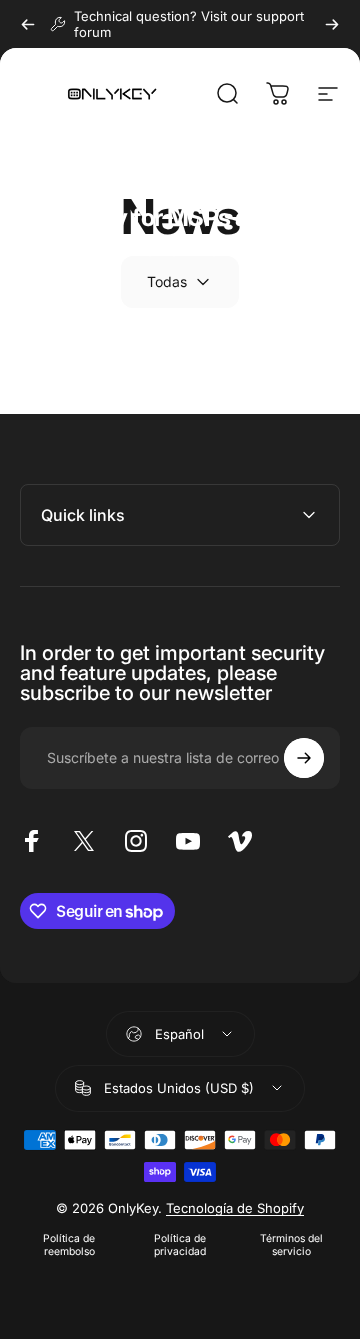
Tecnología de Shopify (235, 1208)
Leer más (66, 291)
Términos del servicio (291, 1245)
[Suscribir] (304, 758)
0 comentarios (264, 176)
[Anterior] (28, 24)
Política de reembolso (69, 1245)
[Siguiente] (332, 24)
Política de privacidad (180, 1245)
